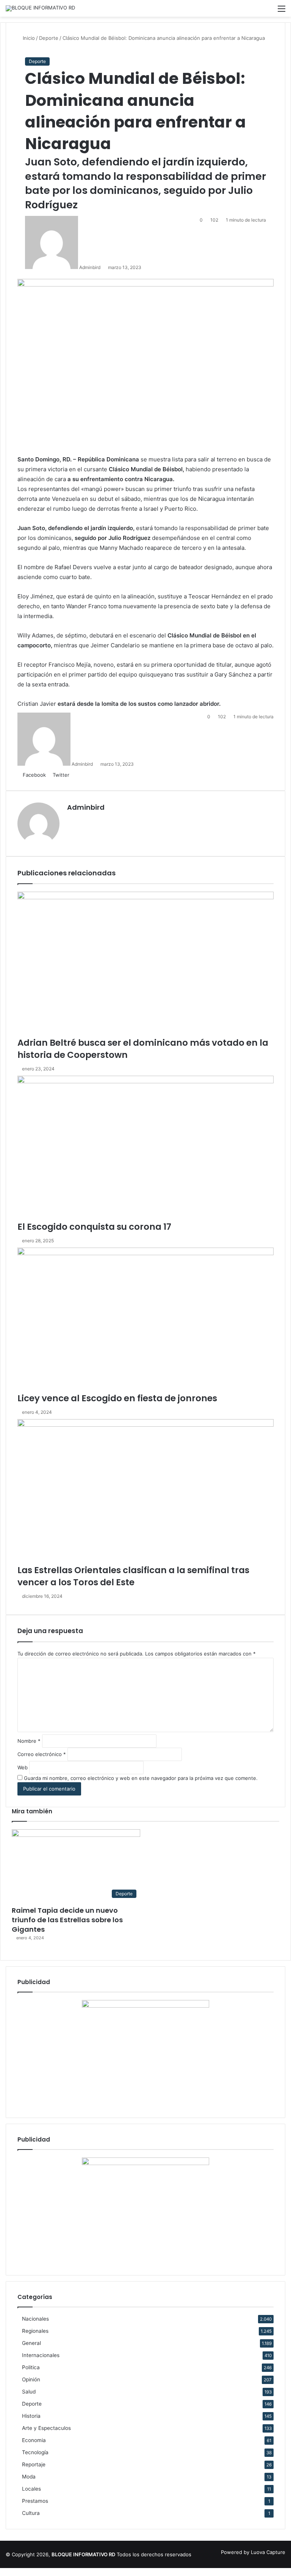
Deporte (37, 61)
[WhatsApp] (13, 2572)
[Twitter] (8, 2572)
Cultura (31, 2513)
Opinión (31, 2379)
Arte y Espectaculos (46, 2428)
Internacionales (41, 2355)
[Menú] (282, 11)
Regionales (35, 2331)
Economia (34, 2440)
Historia (31, 2416)
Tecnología (35, 2452)
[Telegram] (18, 2572)
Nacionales (35, 2319)
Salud (29, 2392)
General (31, 2343)
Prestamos (35, 2501)
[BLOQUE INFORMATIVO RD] (40, 8)
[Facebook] (3, 2572)
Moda (29, 2477)
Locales (31, 2489)
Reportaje (34, 2464)
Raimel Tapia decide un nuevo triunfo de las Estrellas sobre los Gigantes (67, 1920)
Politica (31, 2367)
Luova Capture (268, 2552)
